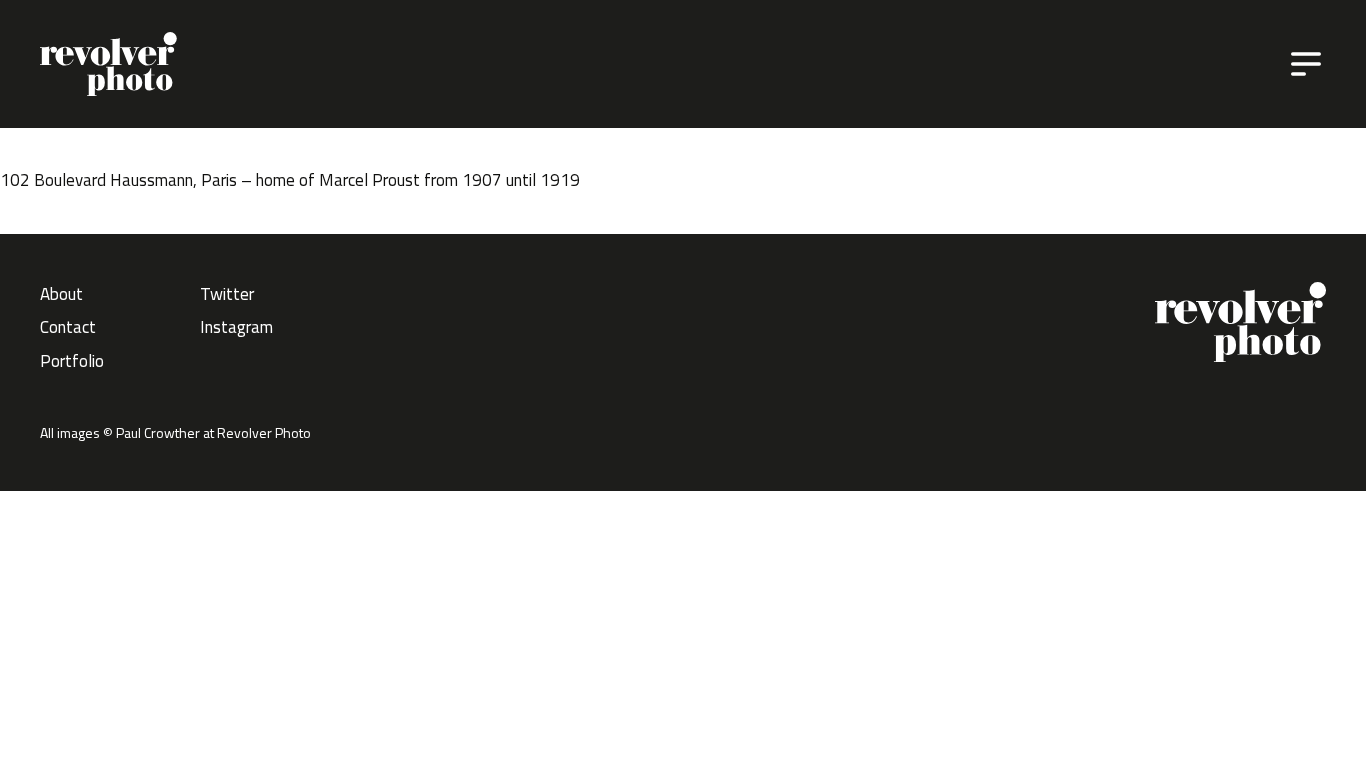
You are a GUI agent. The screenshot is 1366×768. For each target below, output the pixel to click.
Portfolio (72, 361)
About (61, 294)
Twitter (227, 294)
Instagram (236, 327)
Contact (68, 327)
